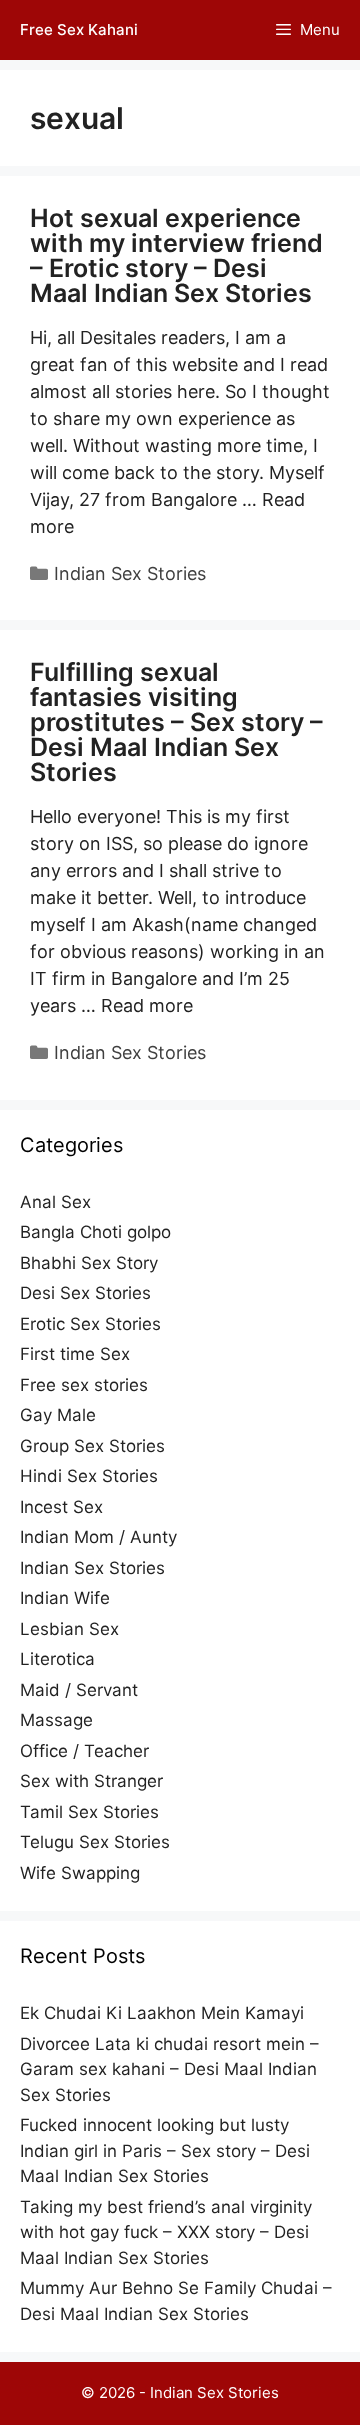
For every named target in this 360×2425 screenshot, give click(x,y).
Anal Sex (55, 1202)
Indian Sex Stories (130, 573)
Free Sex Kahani (79, 29)
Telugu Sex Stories (95, 1842)
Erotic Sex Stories (90, 1324)
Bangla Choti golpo (95, 1232)
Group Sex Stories (92, 1446)
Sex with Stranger (91, 1781)
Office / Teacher (84, 1751)
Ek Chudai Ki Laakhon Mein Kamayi (162, 2013)
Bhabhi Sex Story (89, 1263)
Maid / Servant (79, 1690)
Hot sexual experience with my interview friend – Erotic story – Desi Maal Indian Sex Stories (176, 255)
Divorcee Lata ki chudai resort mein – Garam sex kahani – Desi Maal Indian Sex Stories (169, 2069)
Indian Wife (65, 1598)
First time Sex (75, 1354)
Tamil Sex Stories (89, 1812)
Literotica (57, 1659)
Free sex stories (84, 1385)
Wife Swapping (80, 1873)
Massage (56, 1720)
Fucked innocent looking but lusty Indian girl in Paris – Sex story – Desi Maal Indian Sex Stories (165, 2150)
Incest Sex (61, 1507)
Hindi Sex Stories (89, 1476)
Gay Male (58, 1415)
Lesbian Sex (69, 1629)
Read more (147, 1005)
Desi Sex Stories (85, 1293)
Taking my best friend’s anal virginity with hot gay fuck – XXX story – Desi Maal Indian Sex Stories (166, 2232)
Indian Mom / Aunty (98, 1537)
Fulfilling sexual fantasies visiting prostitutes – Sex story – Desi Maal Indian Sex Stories (176, 722)
